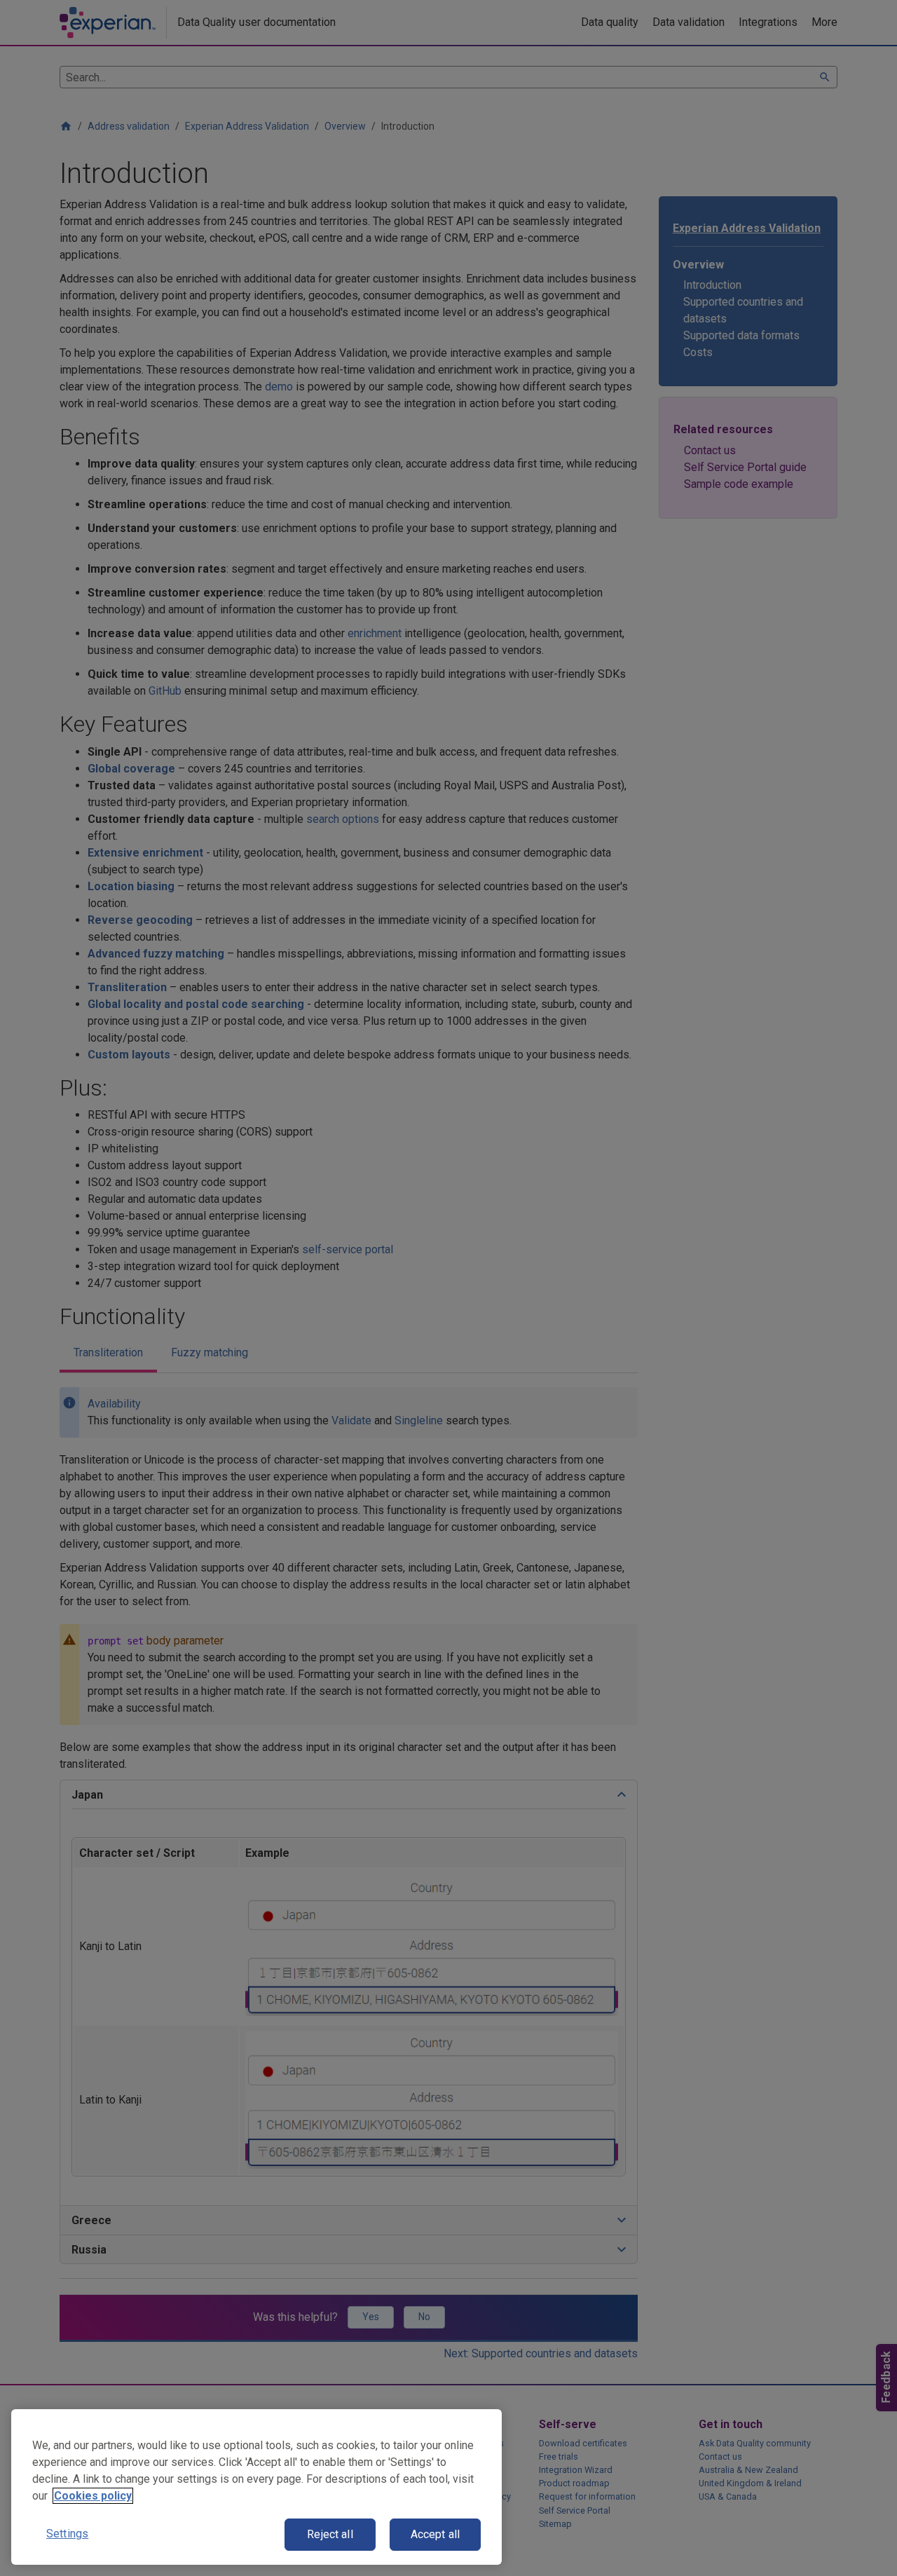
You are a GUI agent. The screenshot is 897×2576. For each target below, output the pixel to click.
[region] (256, 2487)
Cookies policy (93, 2496)
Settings (67, 2534)
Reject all (330, 2534)
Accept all (436, 2534)
